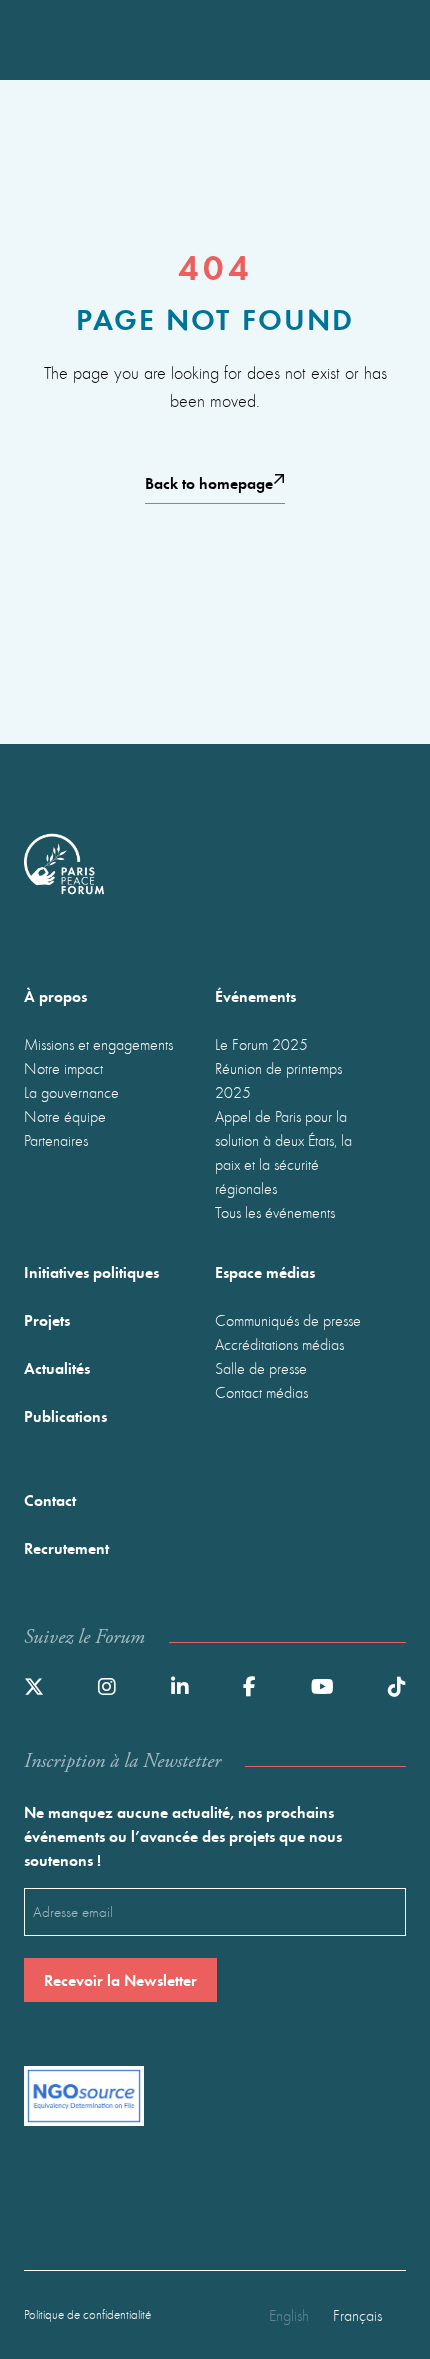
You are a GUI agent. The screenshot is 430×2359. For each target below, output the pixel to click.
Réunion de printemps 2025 (278, 1080)
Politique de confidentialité (87, 2314)
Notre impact (63, 1068)
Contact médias (261, 1392)
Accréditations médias (279, 1344)
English (289, 2315)
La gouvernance (71, 1092)
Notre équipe (65, 1116)
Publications (65, 1415)
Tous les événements (275, 1212)
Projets (47, 1319)
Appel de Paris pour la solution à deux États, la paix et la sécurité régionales (283, 1152)
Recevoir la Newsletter (120, 1979)
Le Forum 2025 (261, 1044)
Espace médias (265, 1271)
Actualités (57, 1367)
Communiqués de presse (288, 1320)
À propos (55, 995)
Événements (255, 995)
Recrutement (66, 1547)
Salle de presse (261, 1368)
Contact (50, 1499)
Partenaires (56, 1140)
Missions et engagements (98, 1044)
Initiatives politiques (91, 1271)
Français (357, 2315)
